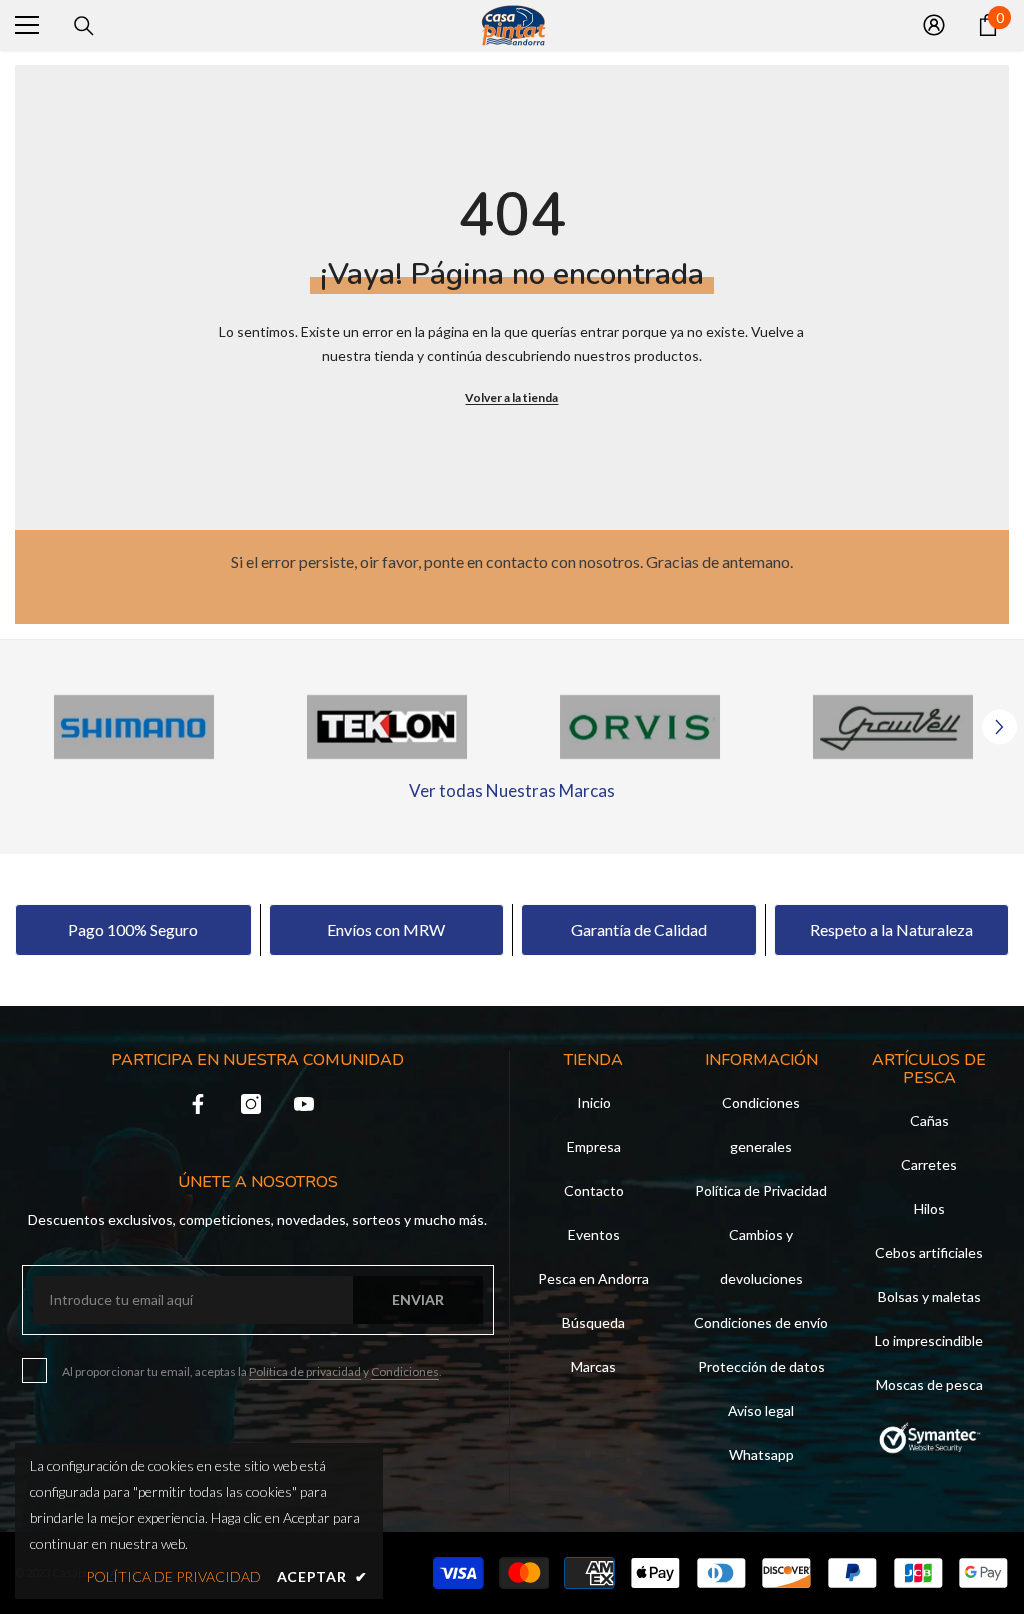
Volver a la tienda (511, 397)
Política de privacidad (305, 1371)
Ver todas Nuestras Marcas (512, 790)
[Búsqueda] (84, 26)
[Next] (999, 727)
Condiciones (405, 1371)
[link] (134, 727)
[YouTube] (304, 1104)
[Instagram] (251, 1104)
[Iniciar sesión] (934, 25)
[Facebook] (198, 1104)
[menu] (27, 25)
